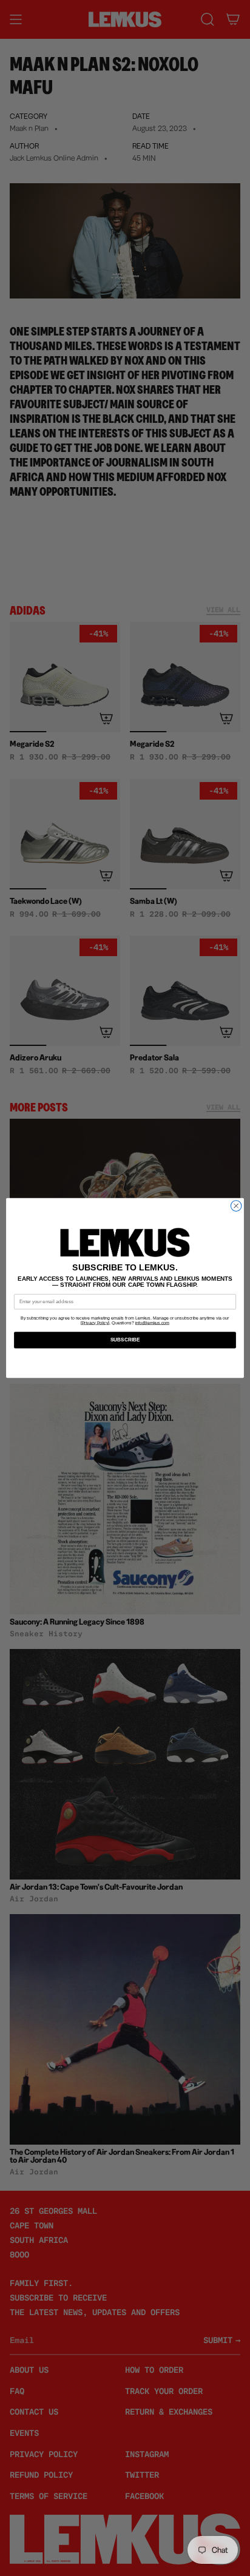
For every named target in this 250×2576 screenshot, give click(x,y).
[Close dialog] (236, 1206)
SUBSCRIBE (125, 1340)
